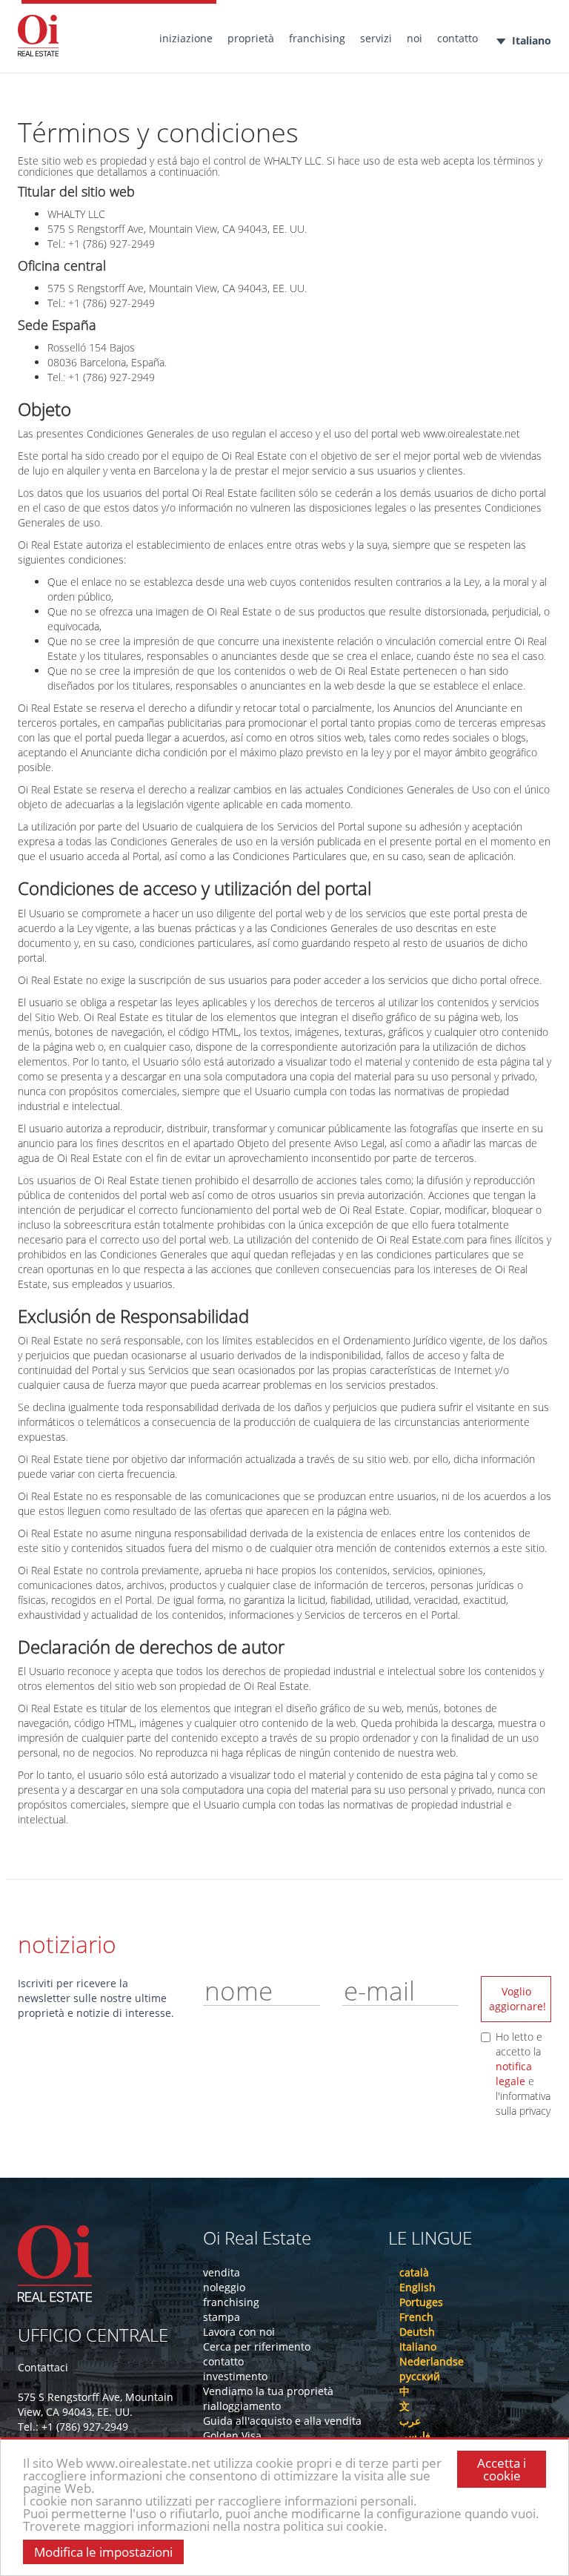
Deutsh (417, 2332)
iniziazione (186, 38)
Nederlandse (432, 2361)
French (416, 2317)
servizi (376, 38)
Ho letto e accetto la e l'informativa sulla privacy (523, 2074)
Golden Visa (232, 2435)
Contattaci (43, 2367)
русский (420, 2376)
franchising (317, 38)
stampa (222, 2317)
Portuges (421, 2302)
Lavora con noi (239, 2332)
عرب (410, 2421)
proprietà (251, 38)
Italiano (532, 40)
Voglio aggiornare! (518, 1999)
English (417, 2287)
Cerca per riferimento (257, 2347)
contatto (457, 38)
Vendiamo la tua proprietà (268, 2391)
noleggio (224, 2287)
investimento (235, 2376)
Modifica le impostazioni (103, 2552)
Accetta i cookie (502, 2469)
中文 (405, 2398)
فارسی (415, 2435)
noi (415, 38)
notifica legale (514, 2074)
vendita (222, 2272)
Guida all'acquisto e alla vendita (282, 2421)
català (414, 2272)
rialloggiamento (242, 2406)
